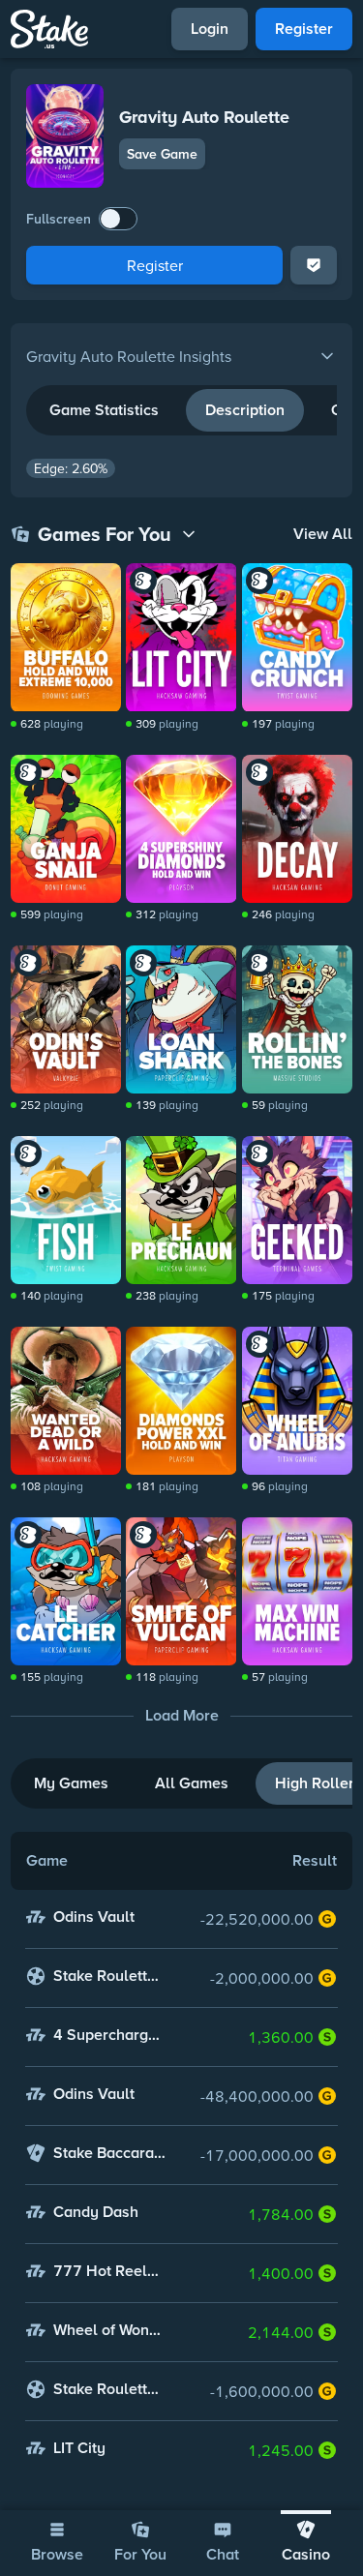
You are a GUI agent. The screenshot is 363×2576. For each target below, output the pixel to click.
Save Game (162, 154)
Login (210, 29)
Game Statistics (104, 410)
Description (245, 410)
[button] (181, 356)
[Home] (49, 29)
